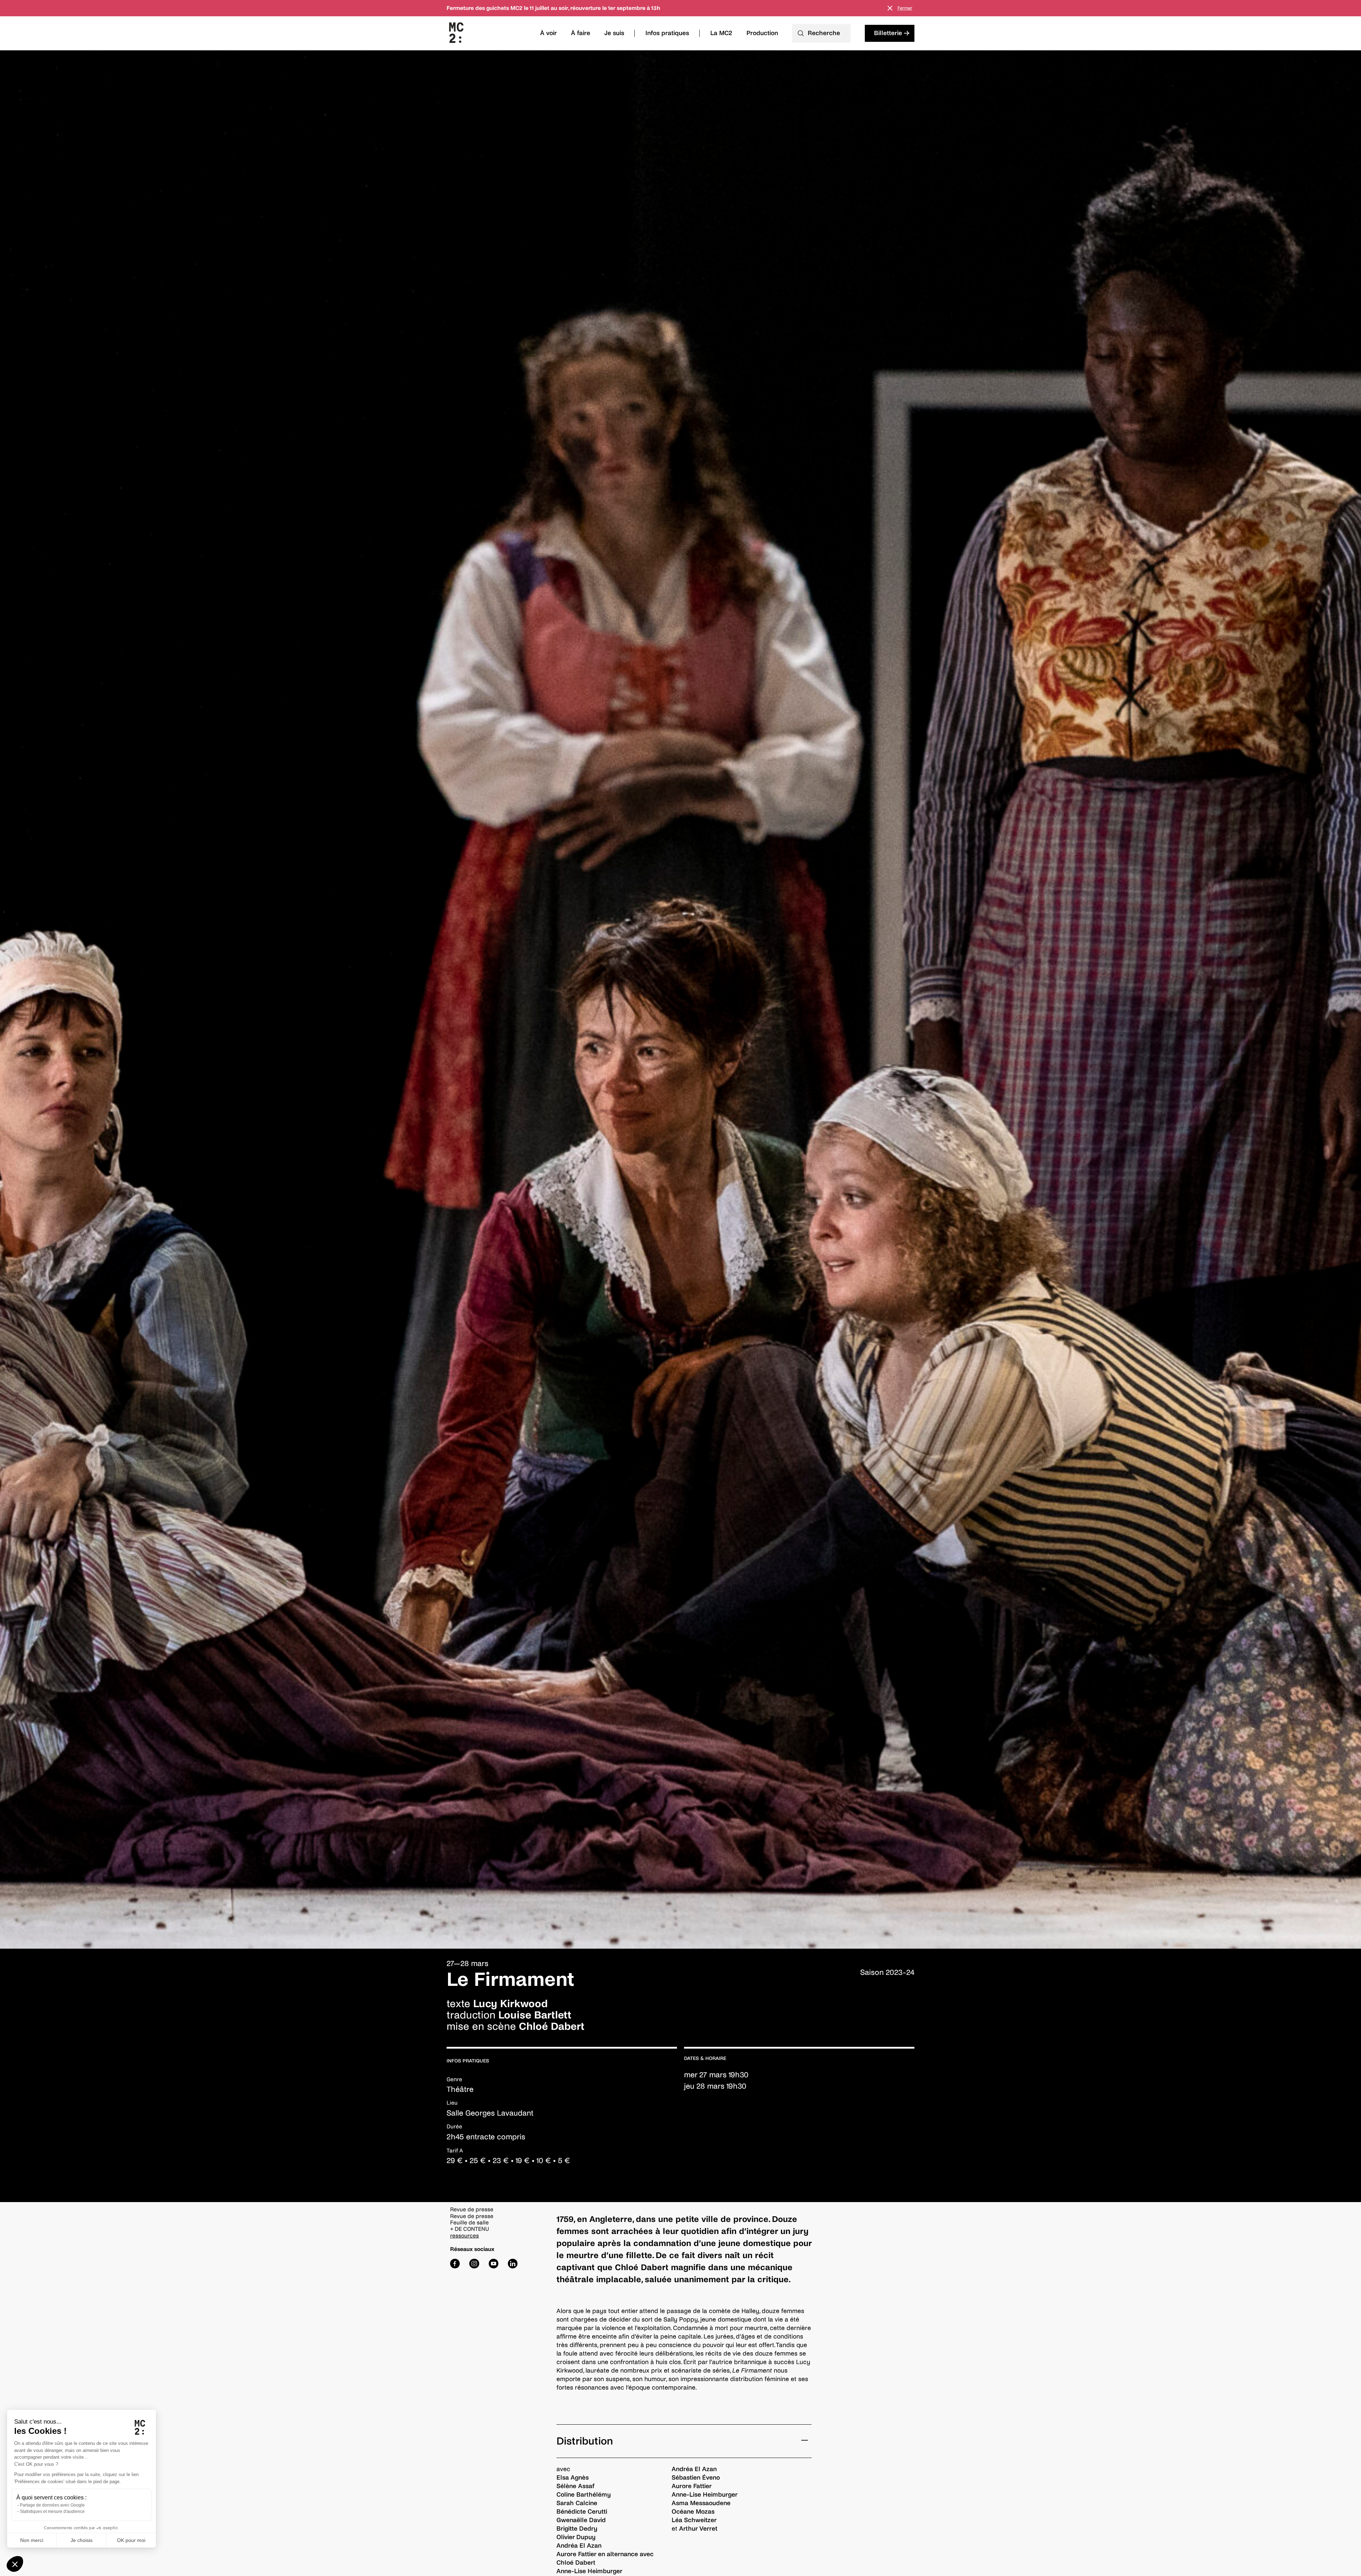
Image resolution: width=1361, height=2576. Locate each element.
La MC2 (721, 33)
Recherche (824, 33)
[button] (15, 2564)
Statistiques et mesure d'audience (52, 2511)
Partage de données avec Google (52, 2505)
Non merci (32, 2540)
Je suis (614, 33)
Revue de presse (472, 2216)
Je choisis (82, 2540)
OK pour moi (131, 2540)
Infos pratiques (667, 33)
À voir (548, 33)
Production (762, 33)
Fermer (905, 8)
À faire (581, 33)
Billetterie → (892, 33)
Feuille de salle (469, 2222)
